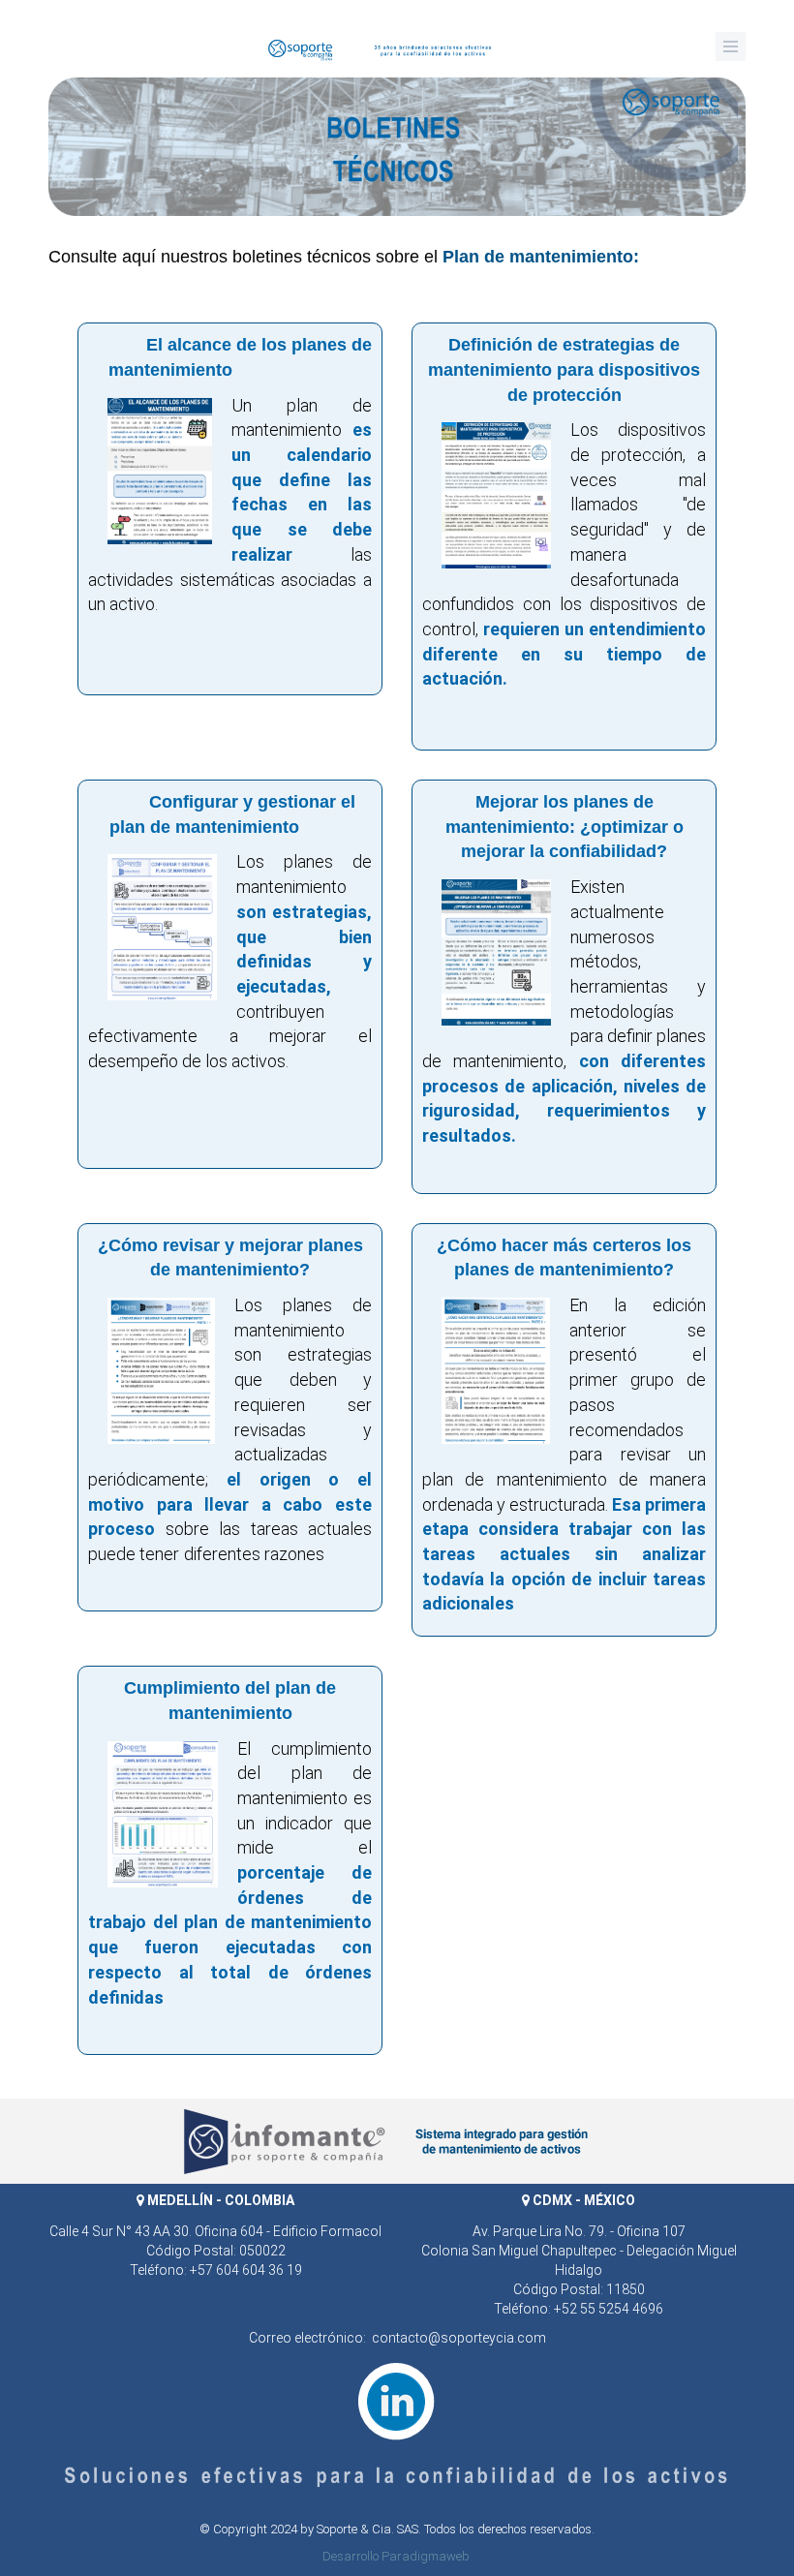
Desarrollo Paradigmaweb (396, 2556)
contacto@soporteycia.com (459, 2338)
